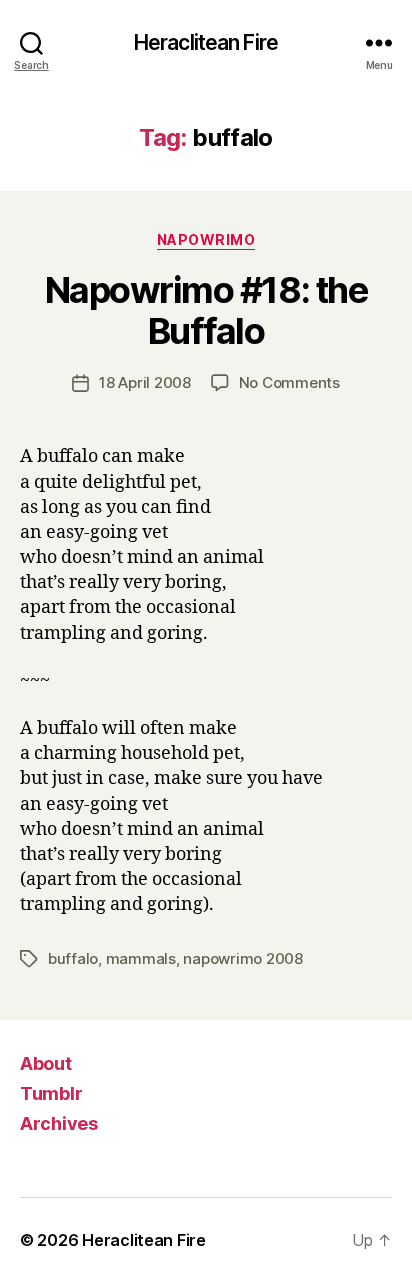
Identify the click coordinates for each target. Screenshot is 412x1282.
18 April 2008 (145, 382)
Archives (59, 1123)
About (46, 1063)
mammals (141, 958)
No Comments (289, 382)
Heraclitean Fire (206, 42)
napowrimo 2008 (242, 958)
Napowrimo (206, 239)
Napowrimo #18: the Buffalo (206, 310)
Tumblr (51, 1093)
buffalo (73, 958)
